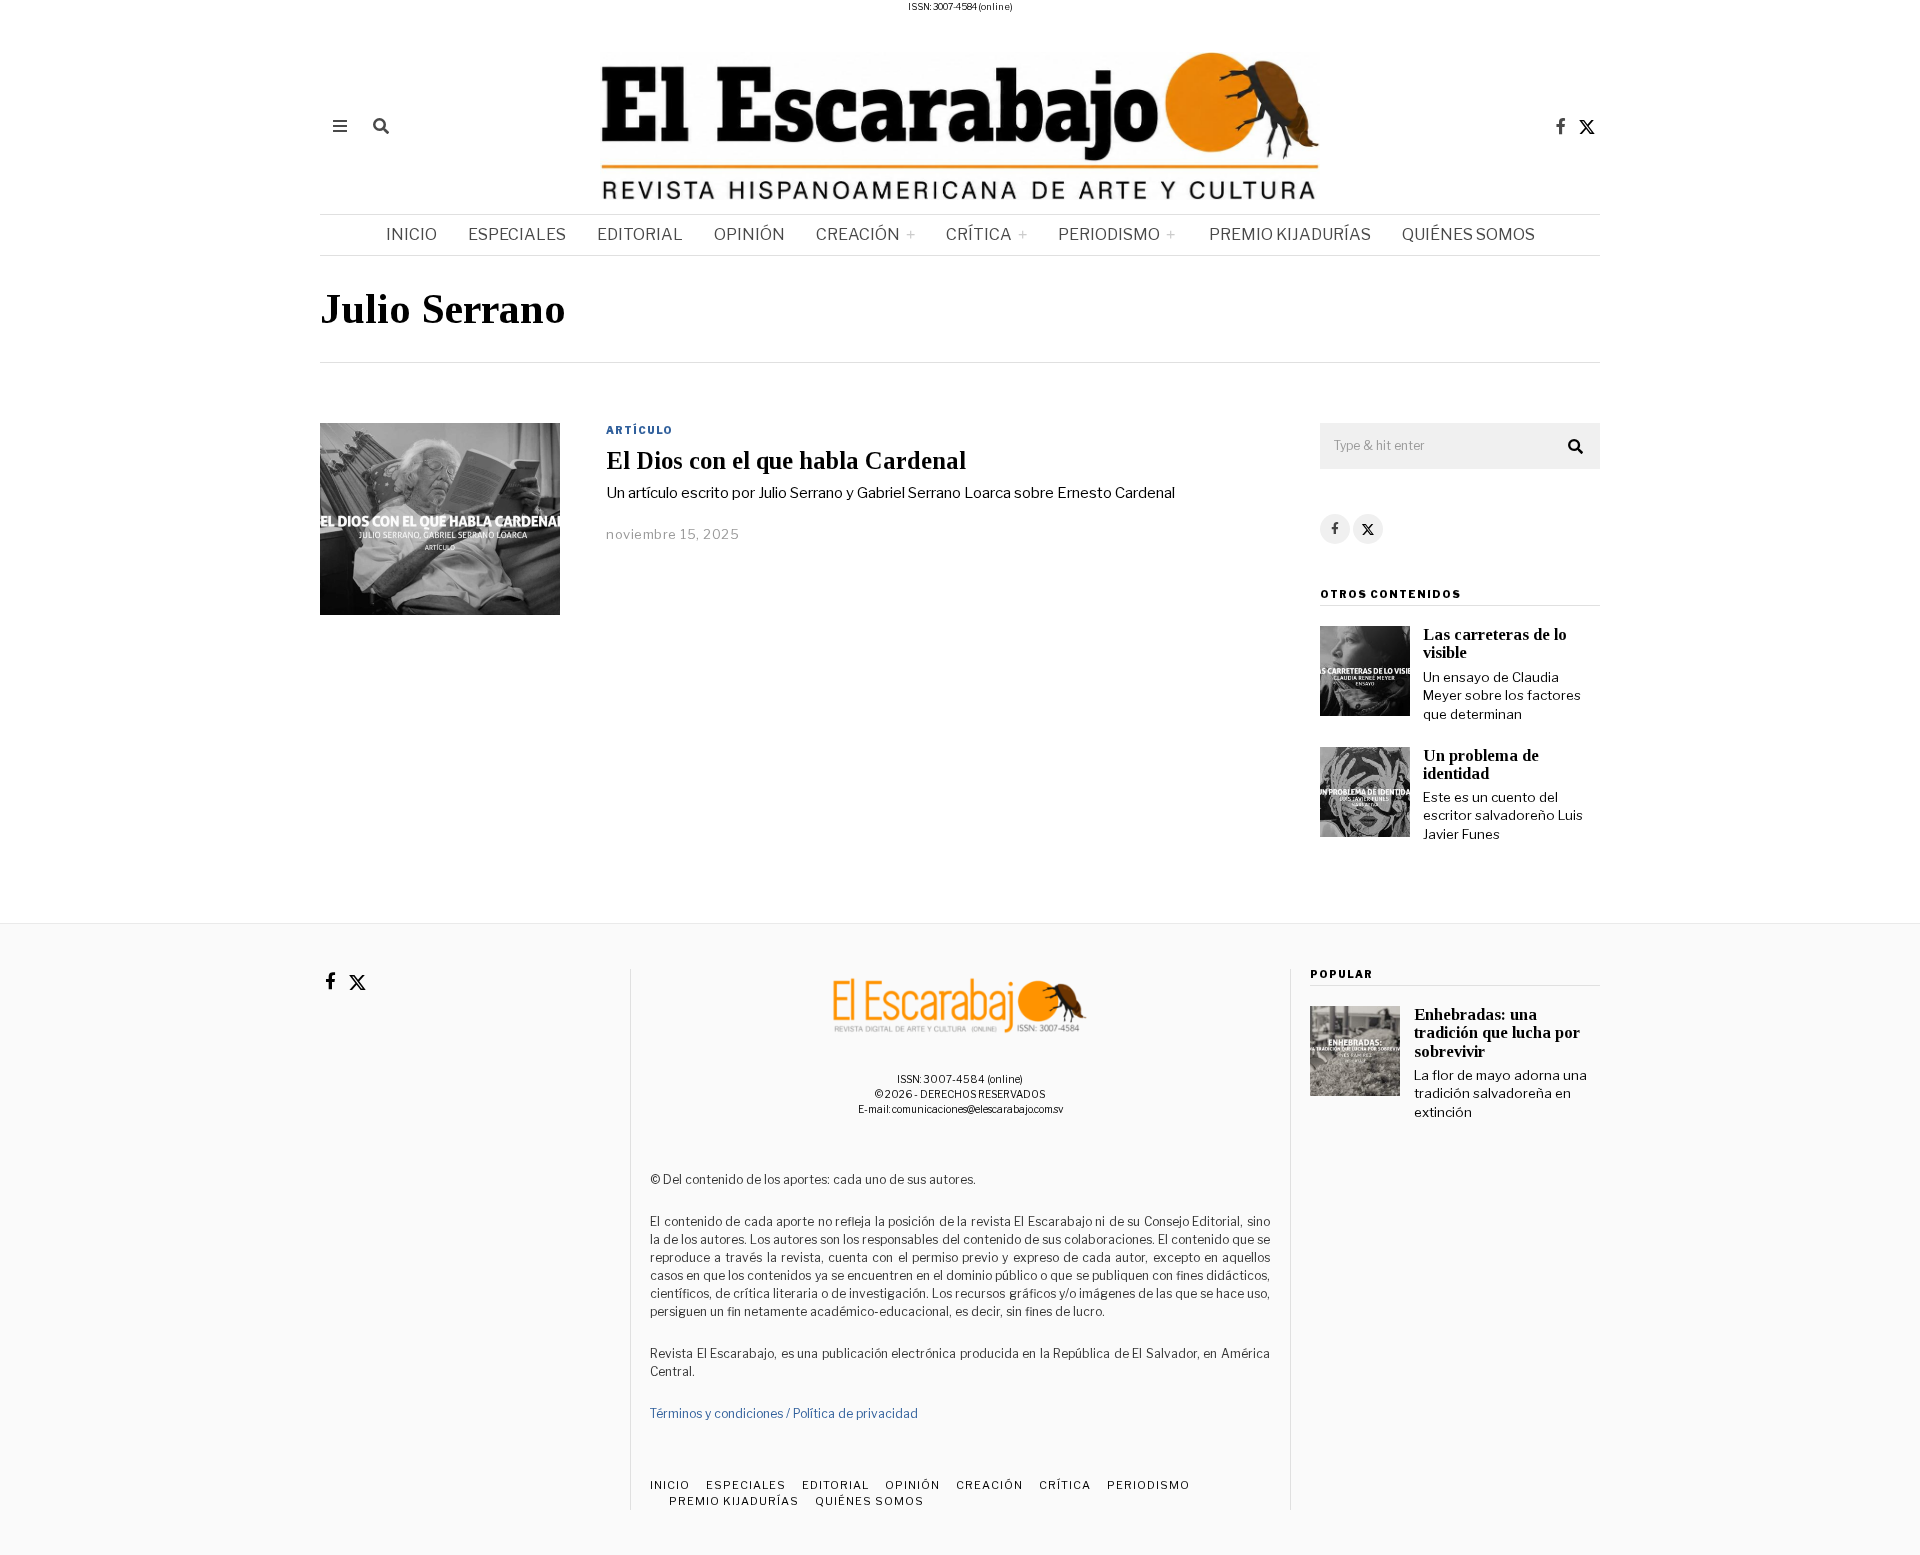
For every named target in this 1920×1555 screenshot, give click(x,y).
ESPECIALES (517, 234)
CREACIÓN (858, 234)
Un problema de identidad (1481, 764)
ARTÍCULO (639, 430)
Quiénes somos (1468, 234)
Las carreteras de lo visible (1495, 643)
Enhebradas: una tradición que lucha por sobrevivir (1497, 1032)
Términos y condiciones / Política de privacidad (784, 1413)
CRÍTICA (979, 234)
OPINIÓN (749, 234)
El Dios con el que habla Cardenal (786, 460)
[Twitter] (1587, 126)
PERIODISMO (1109, 234)
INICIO (411, 234)
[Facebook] (1561, 126)
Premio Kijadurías (1288, 234)
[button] (1576, 447)
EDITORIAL (640, 234)
